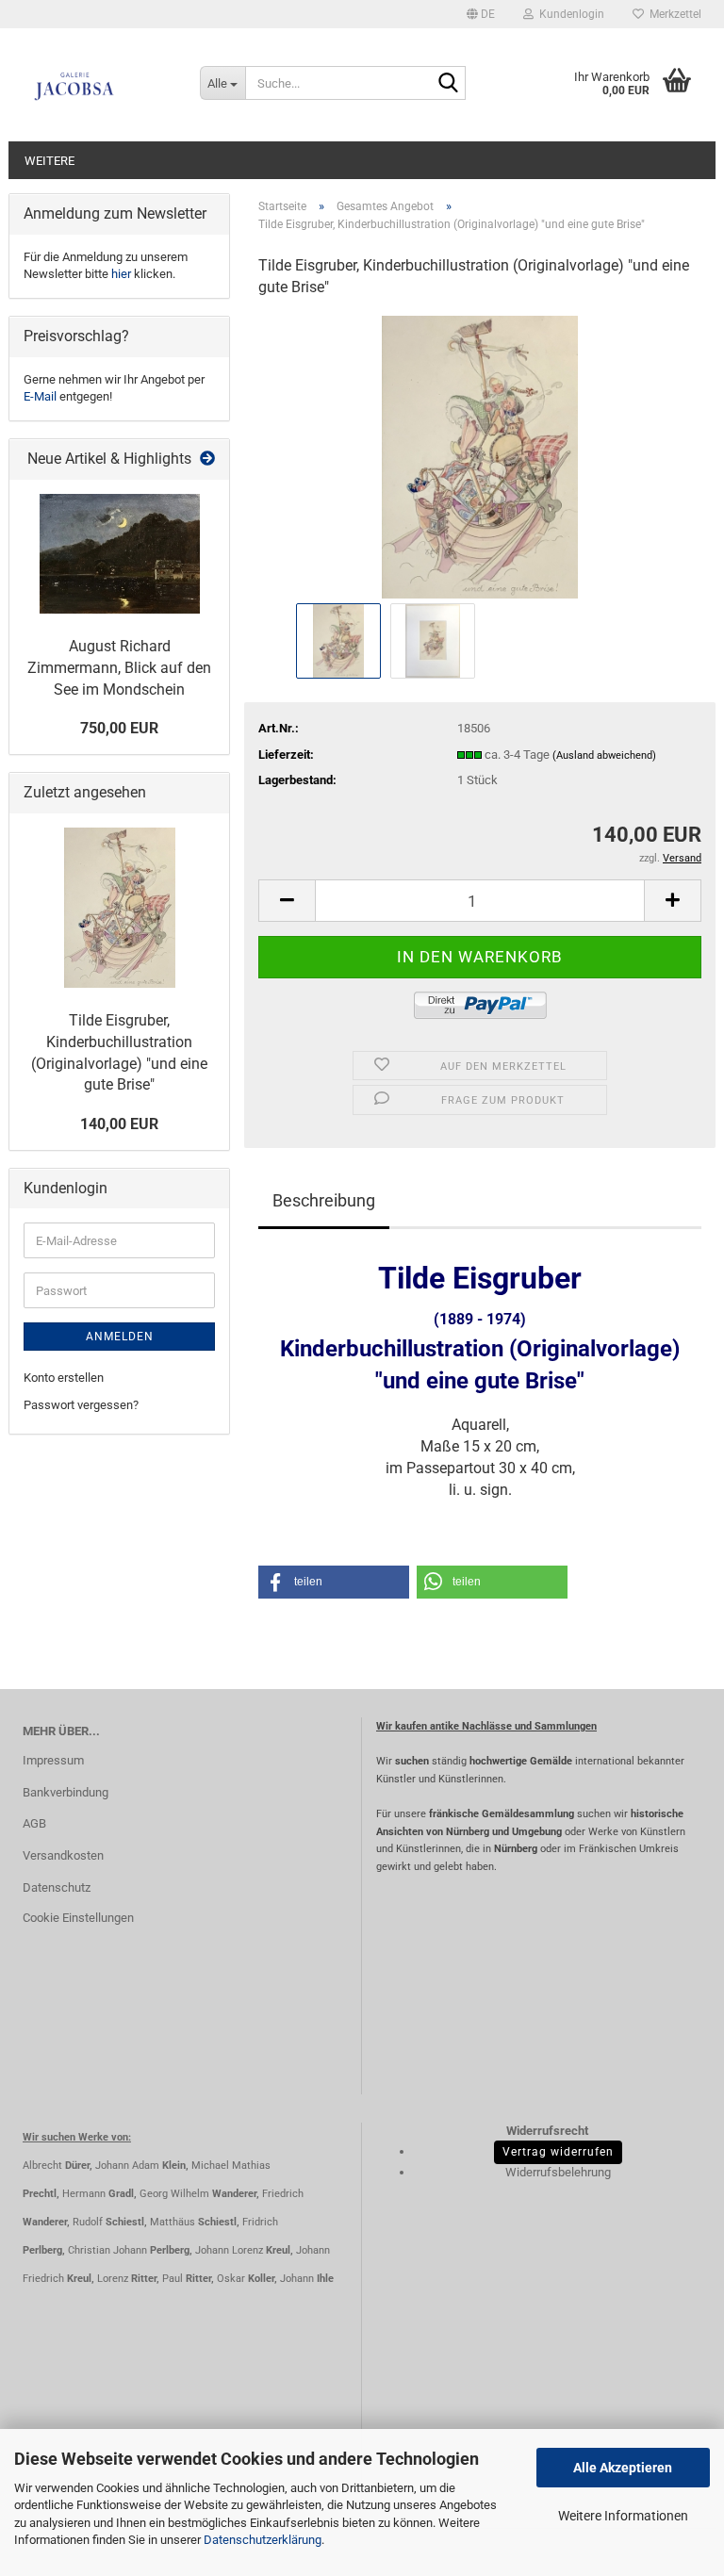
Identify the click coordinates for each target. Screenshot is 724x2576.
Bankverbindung (66, 1792)
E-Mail (40, 396)
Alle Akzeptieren (623, 2468)
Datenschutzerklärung (263, 2540)
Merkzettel (673, 14)
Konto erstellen (64, 1378)
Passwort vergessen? (81, 1405)
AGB (34, 1823)
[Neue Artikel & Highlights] (207, 459)
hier (121, 274)
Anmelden (120, 1337)
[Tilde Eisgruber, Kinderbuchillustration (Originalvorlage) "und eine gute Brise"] (480, 456)
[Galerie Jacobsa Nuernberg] (97, 85)
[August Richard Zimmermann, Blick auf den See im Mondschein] (120, 554)
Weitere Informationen (623, 2516)
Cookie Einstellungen (78, 1918)
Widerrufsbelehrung (558, 2172)
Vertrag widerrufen (558, 2152)
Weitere (49, 161)
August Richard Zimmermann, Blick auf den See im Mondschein (119, 668)
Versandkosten (63, 1855)
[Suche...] (448, 84)
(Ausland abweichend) (604, 755)
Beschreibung (324, 1200)
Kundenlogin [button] (569, 14)
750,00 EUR (119, 728)
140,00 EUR (119, 1124)
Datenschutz (57, 1887)
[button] (481, 14)
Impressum (53, 1760)
